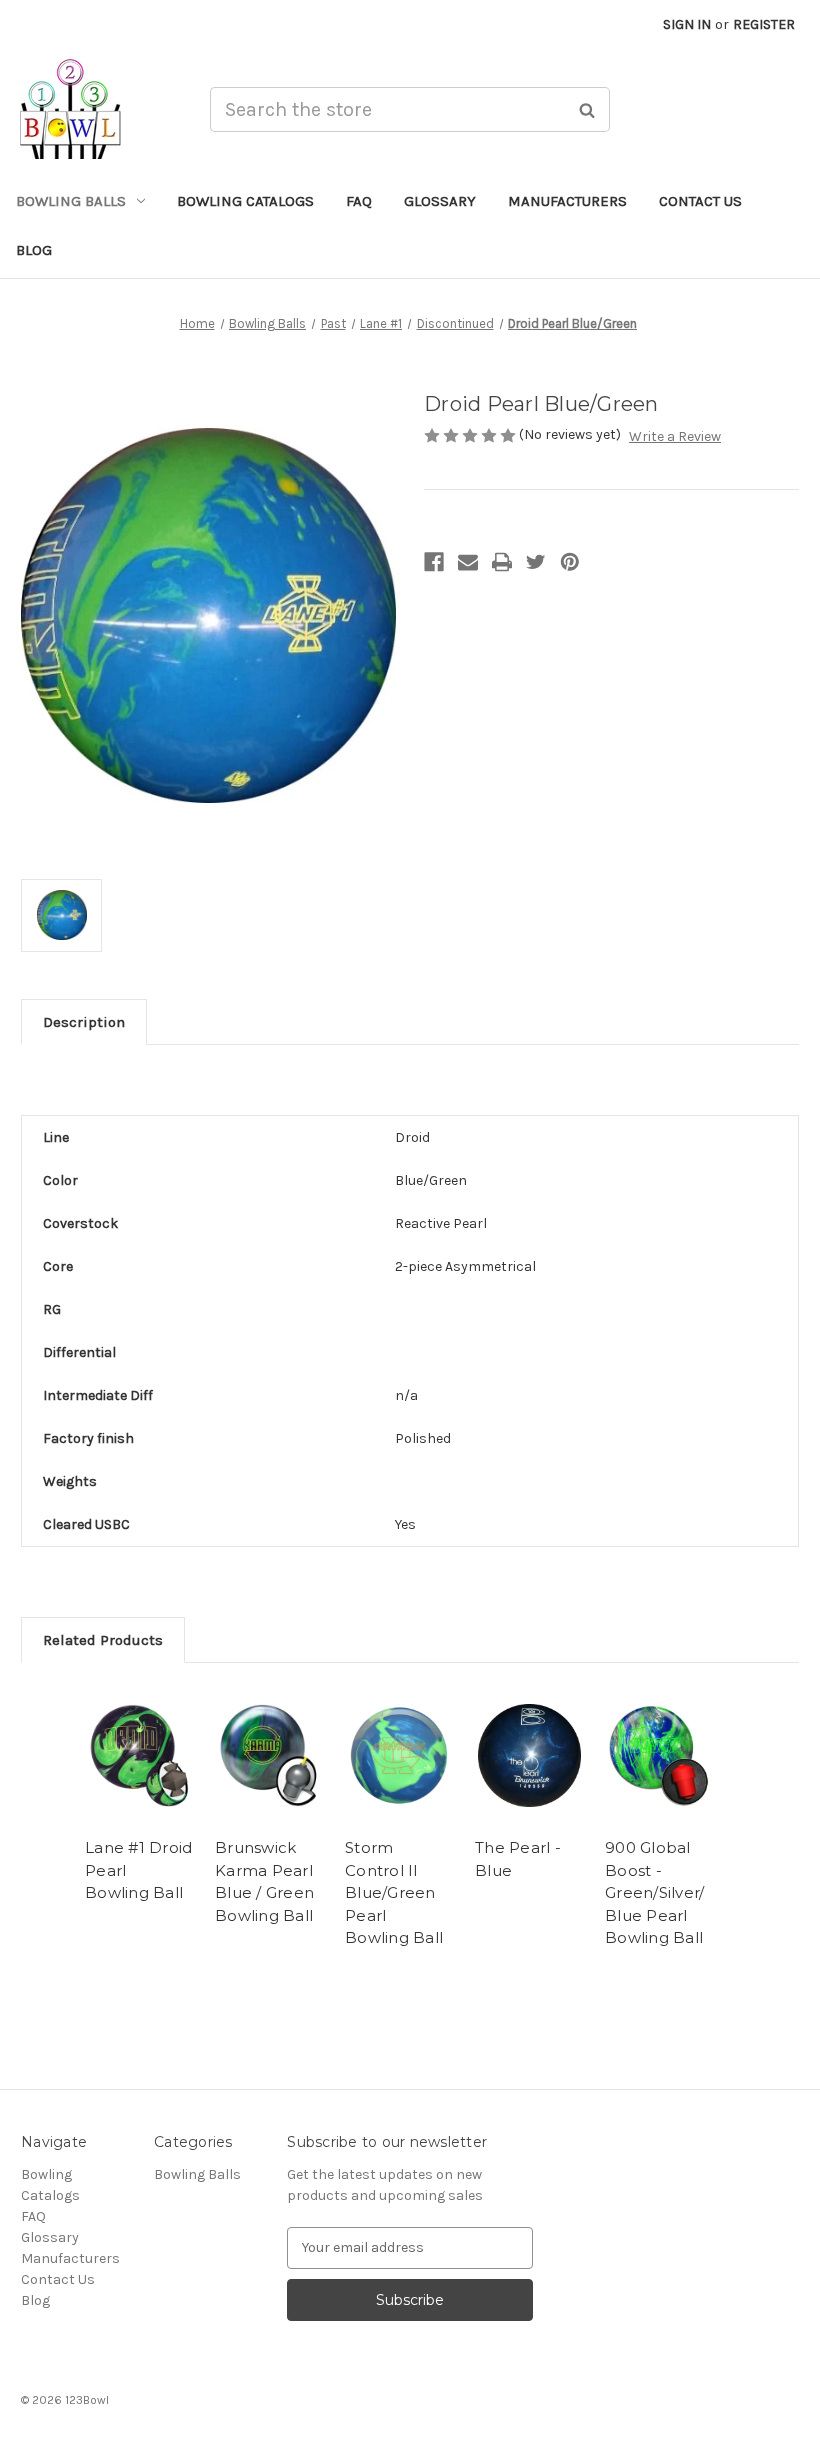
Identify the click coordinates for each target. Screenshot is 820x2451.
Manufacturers (567, 201)
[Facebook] (434, 562)
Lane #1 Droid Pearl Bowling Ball (138, 1870)
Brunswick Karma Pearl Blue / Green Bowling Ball (264, 1881)
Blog (34, 250)
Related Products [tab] (103, 1640)
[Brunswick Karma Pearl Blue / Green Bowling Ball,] (269, 1755)
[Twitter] (536, 562)
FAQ (359, 201)
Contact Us (700, 201)
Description (84, 1022)
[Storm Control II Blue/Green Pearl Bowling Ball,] (399, 1755)
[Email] (468, 562)
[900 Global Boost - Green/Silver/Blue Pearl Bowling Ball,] (659, 1755)
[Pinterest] (570, 562)
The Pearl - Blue (518, 1859)
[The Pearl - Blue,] (529, 1755)
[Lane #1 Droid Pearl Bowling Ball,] (139, 1755)
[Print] (502, 562)
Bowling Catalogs (245, 201)
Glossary (440, 201)
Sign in (687, 24)
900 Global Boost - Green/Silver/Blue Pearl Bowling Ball (654, 1892)
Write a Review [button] (675, 436)
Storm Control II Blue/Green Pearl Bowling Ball (394, 1892)
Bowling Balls (71, 201)
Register (764, 24)
